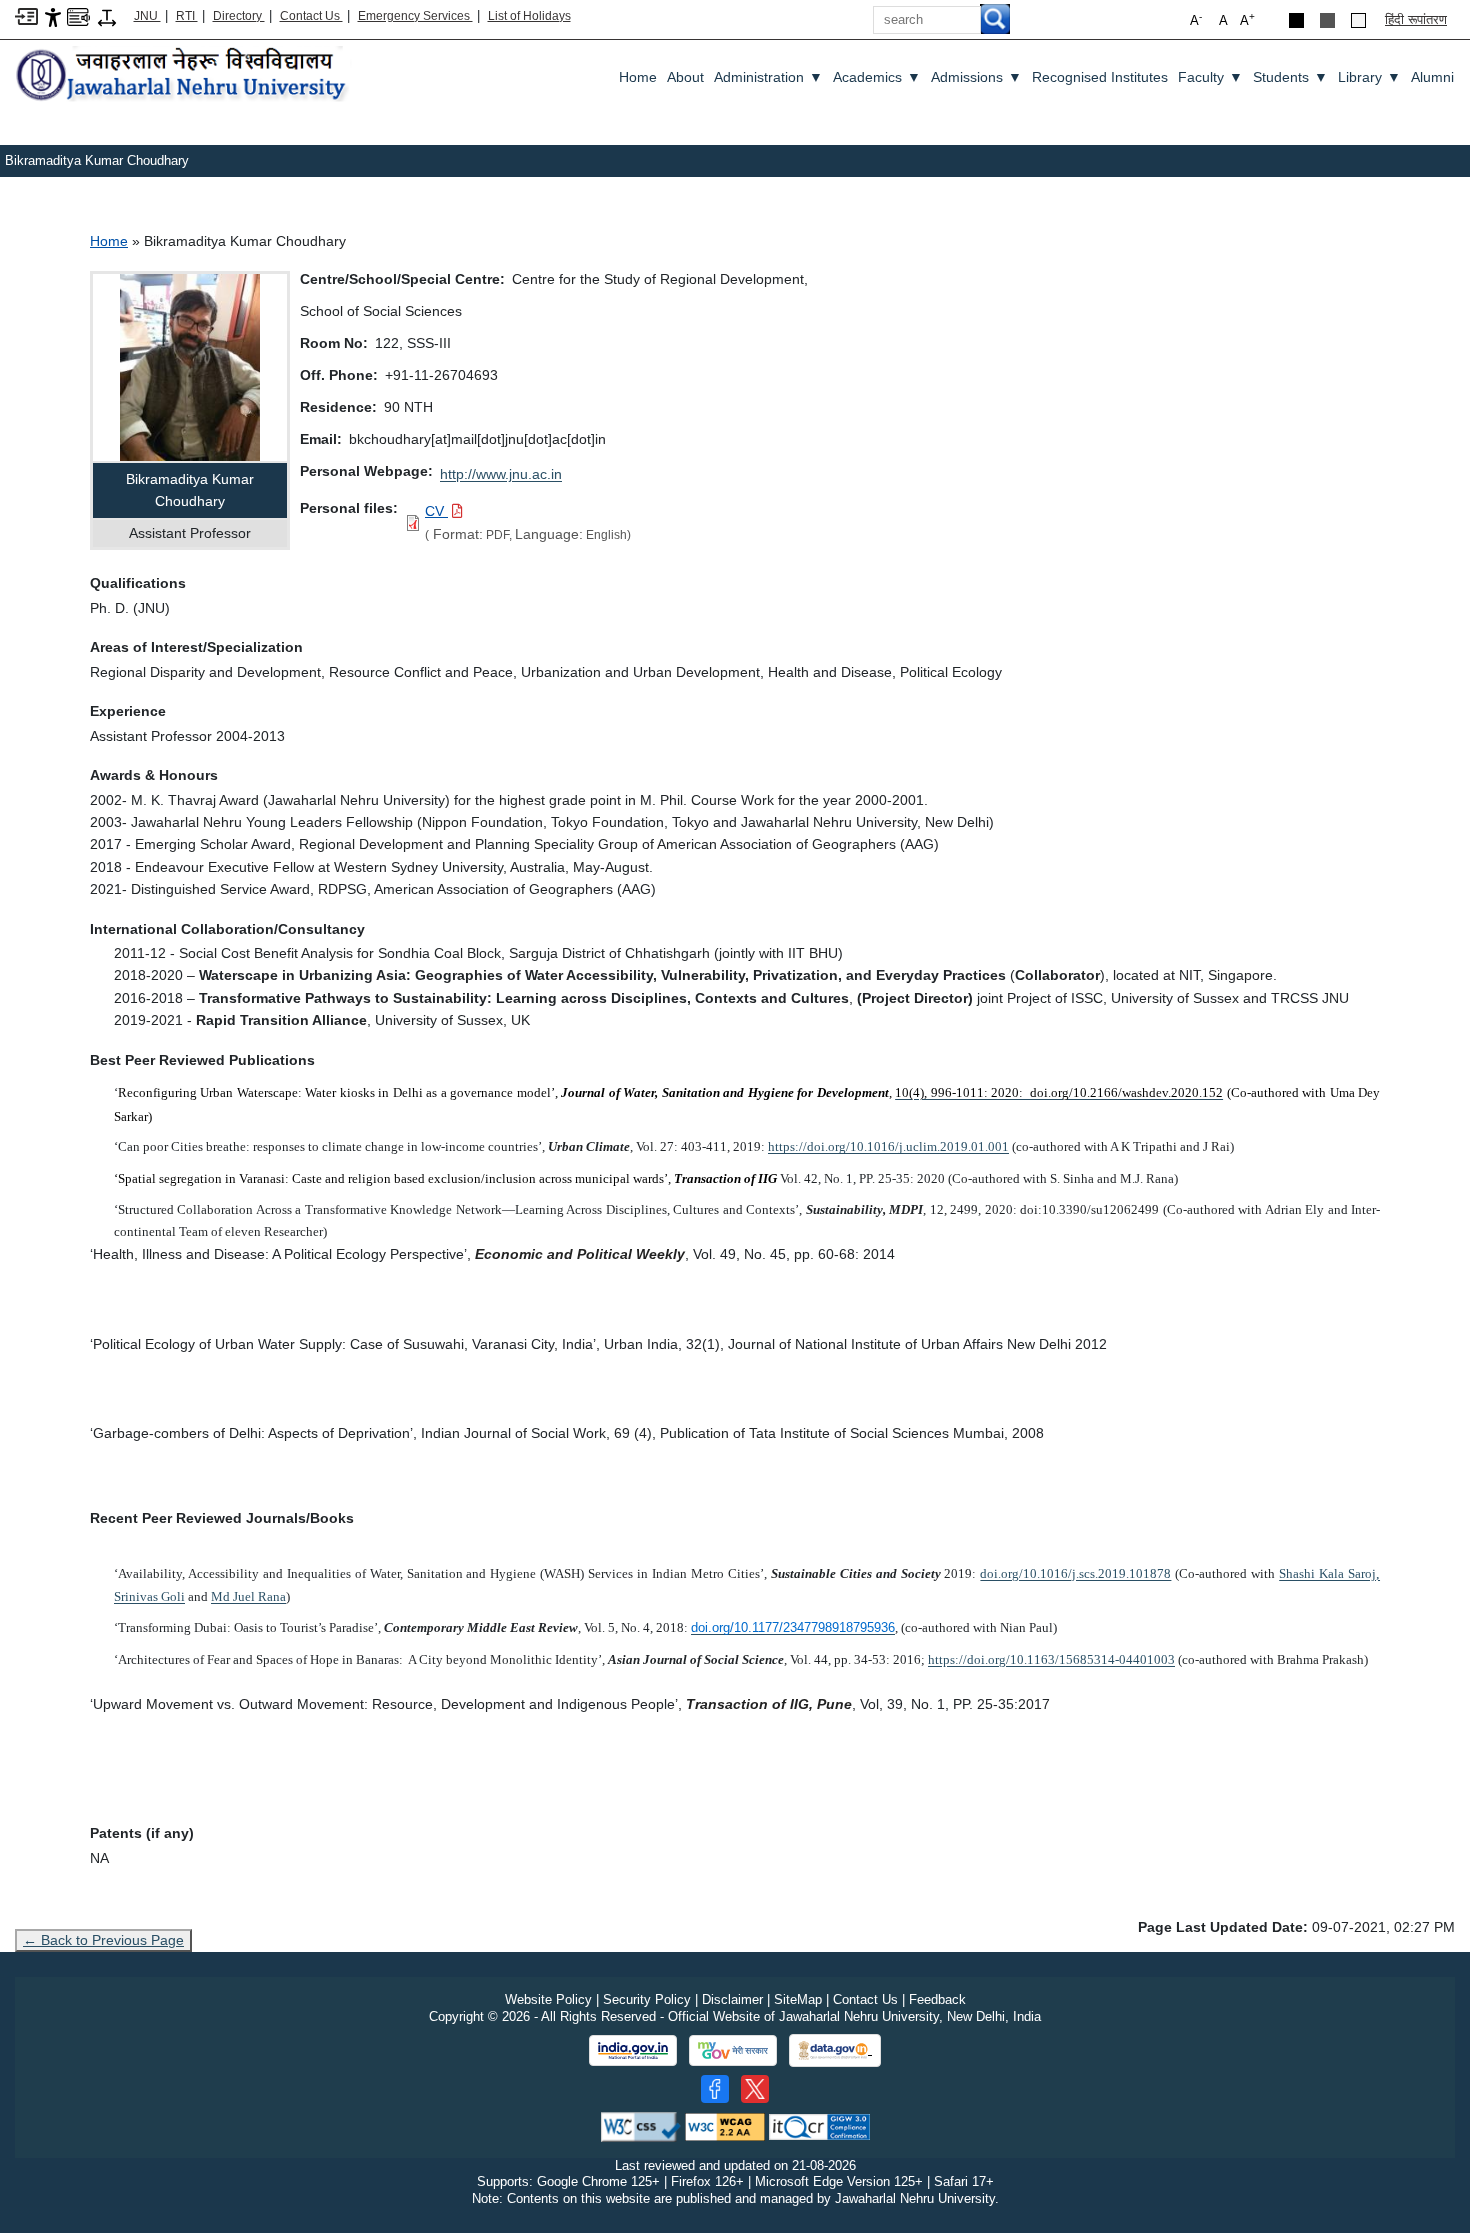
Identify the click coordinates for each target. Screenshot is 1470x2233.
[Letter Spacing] (107, 16)
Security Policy (647, 1999)
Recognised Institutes (1100, 77)
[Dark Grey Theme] (1327, 20)
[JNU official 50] (755, 2089)
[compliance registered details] (819, 2125)
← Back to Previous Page (103, 1940)
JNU (147, 16)
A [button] (1247, 19)
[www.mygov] (733, 2051)
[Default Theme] (1358, 20)
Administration (768, 77)
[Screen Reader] (78, 15)
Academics (877, 77)
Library (1369, 77)
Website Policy (548, 1999)
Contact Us (311, 16)
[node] (183, 75)
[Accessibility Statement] (53, 16)
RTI (187, 16)
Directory (239, 16)
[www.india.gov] (633, 2051)
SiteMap (798, 1999)
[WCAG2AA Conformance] (725, 2125)
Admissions (976, 77)
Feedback (937, 1999)
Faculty (1210, 77)
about (685, 77)
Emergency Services (415, 16)
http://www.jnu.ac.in (501, 474)
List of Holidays (529, 16)
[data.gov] (835, 2050)
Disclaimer (732, 1999)
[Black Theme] (1296, 20)
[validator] (641, 2125)
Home (638, 77)
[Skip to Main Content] (26, 15)
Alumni (1432, 77)
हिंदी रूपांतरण (1416, 19)
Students (1290, 77)
